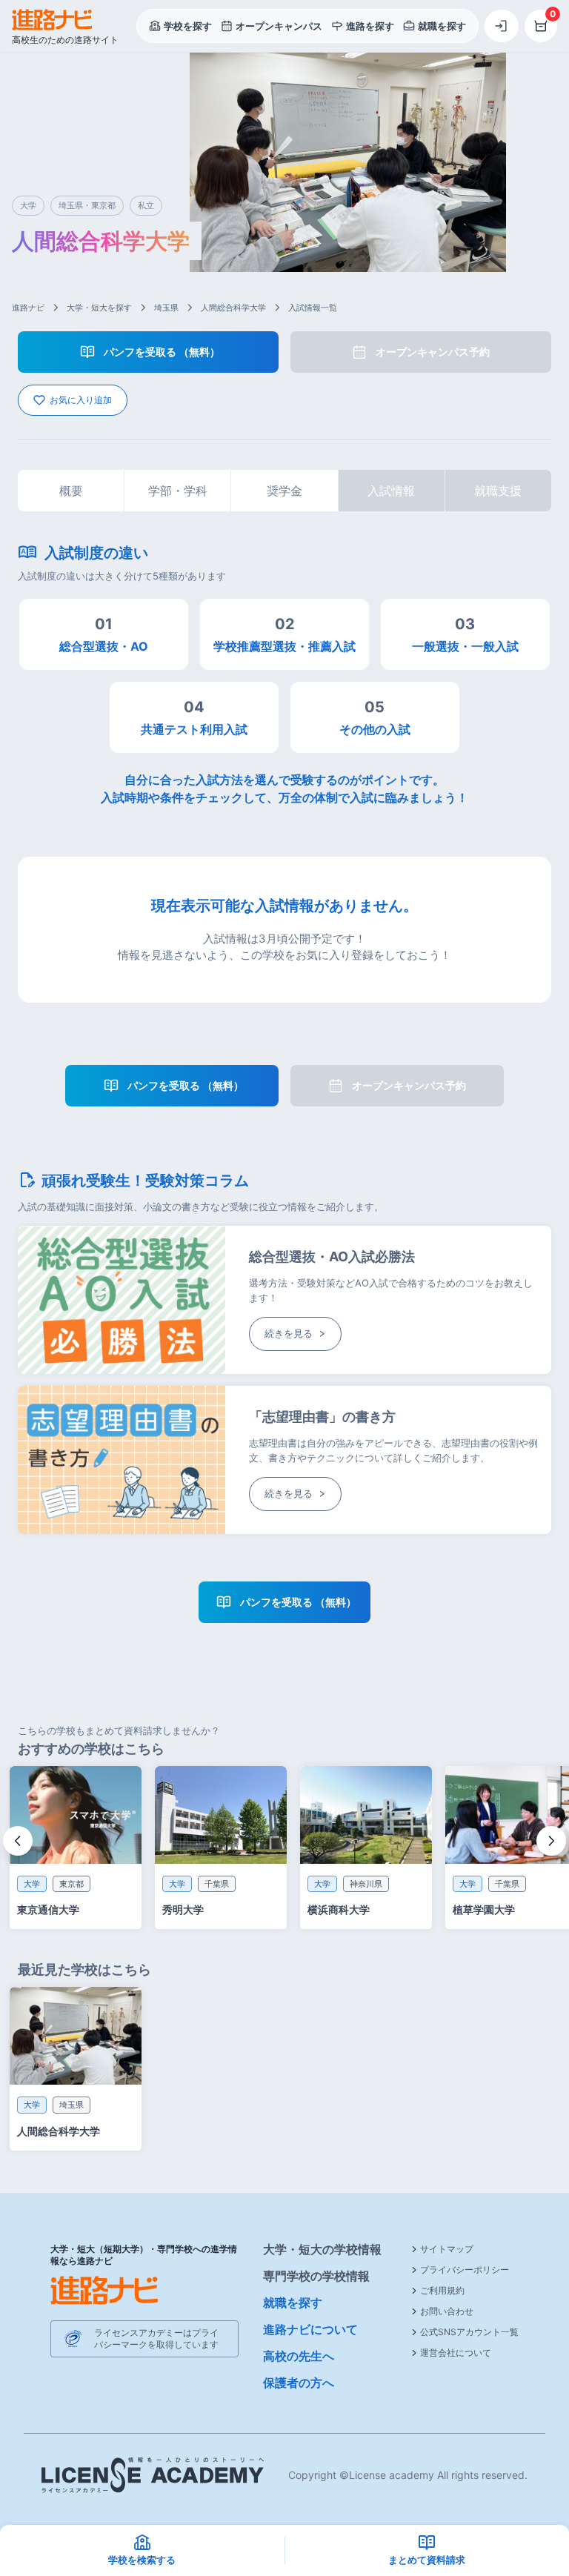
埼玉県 (166, 308)
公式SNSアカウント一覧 (469, 2332)
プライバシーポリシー (465, 2270)
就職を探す (293, 2303)
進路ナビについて (310, 2329)
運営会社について (456, 2353)
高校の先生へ (299, 2356)
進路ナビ (28, 308)
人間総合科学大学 (233, 308)
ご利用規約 (442, 2290)
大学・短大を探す (99, 308)
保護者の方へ (299, 2383)
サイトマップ (447, 2249)
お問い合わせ (447, 2311)
